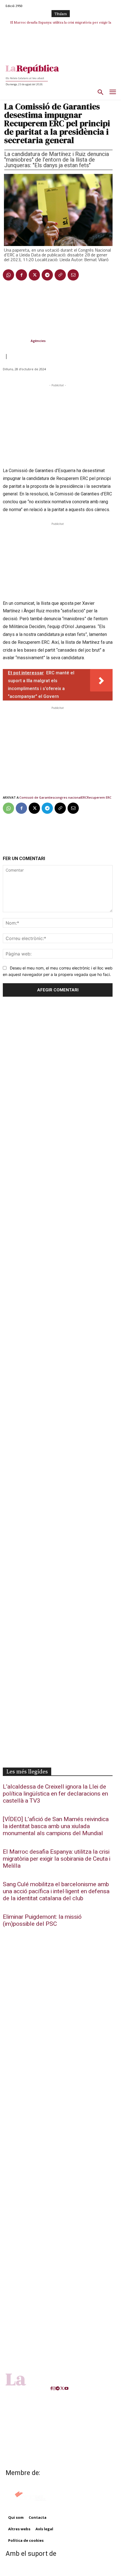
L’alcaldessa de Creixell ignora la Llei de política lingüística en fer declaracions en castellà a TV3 (55, 1794)
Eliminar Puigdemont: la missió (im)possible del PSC (42, 1920)
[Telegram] (47, 275)
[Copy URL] (60, 275)
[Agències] (16, 341)
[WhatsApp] (8, 275)
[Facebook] (21, 275)
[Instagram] (54, 2388)
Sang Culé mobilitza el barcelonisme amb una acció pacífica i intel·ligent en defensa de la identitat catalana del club (56, 1891)
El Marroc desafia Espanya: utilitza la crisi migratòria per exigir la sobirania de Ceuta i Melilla (57, 1859)
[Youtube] (66, 2388)
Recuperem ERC (99, 797)
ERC (84, 797)
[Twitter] (34, 275)
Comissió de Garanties (37, 797)
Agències (38, 341)
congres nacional (68, 797)
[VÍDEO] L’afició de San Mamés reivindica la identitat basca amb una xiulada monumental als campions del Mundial (56, 1826)
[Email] (73, 275)
